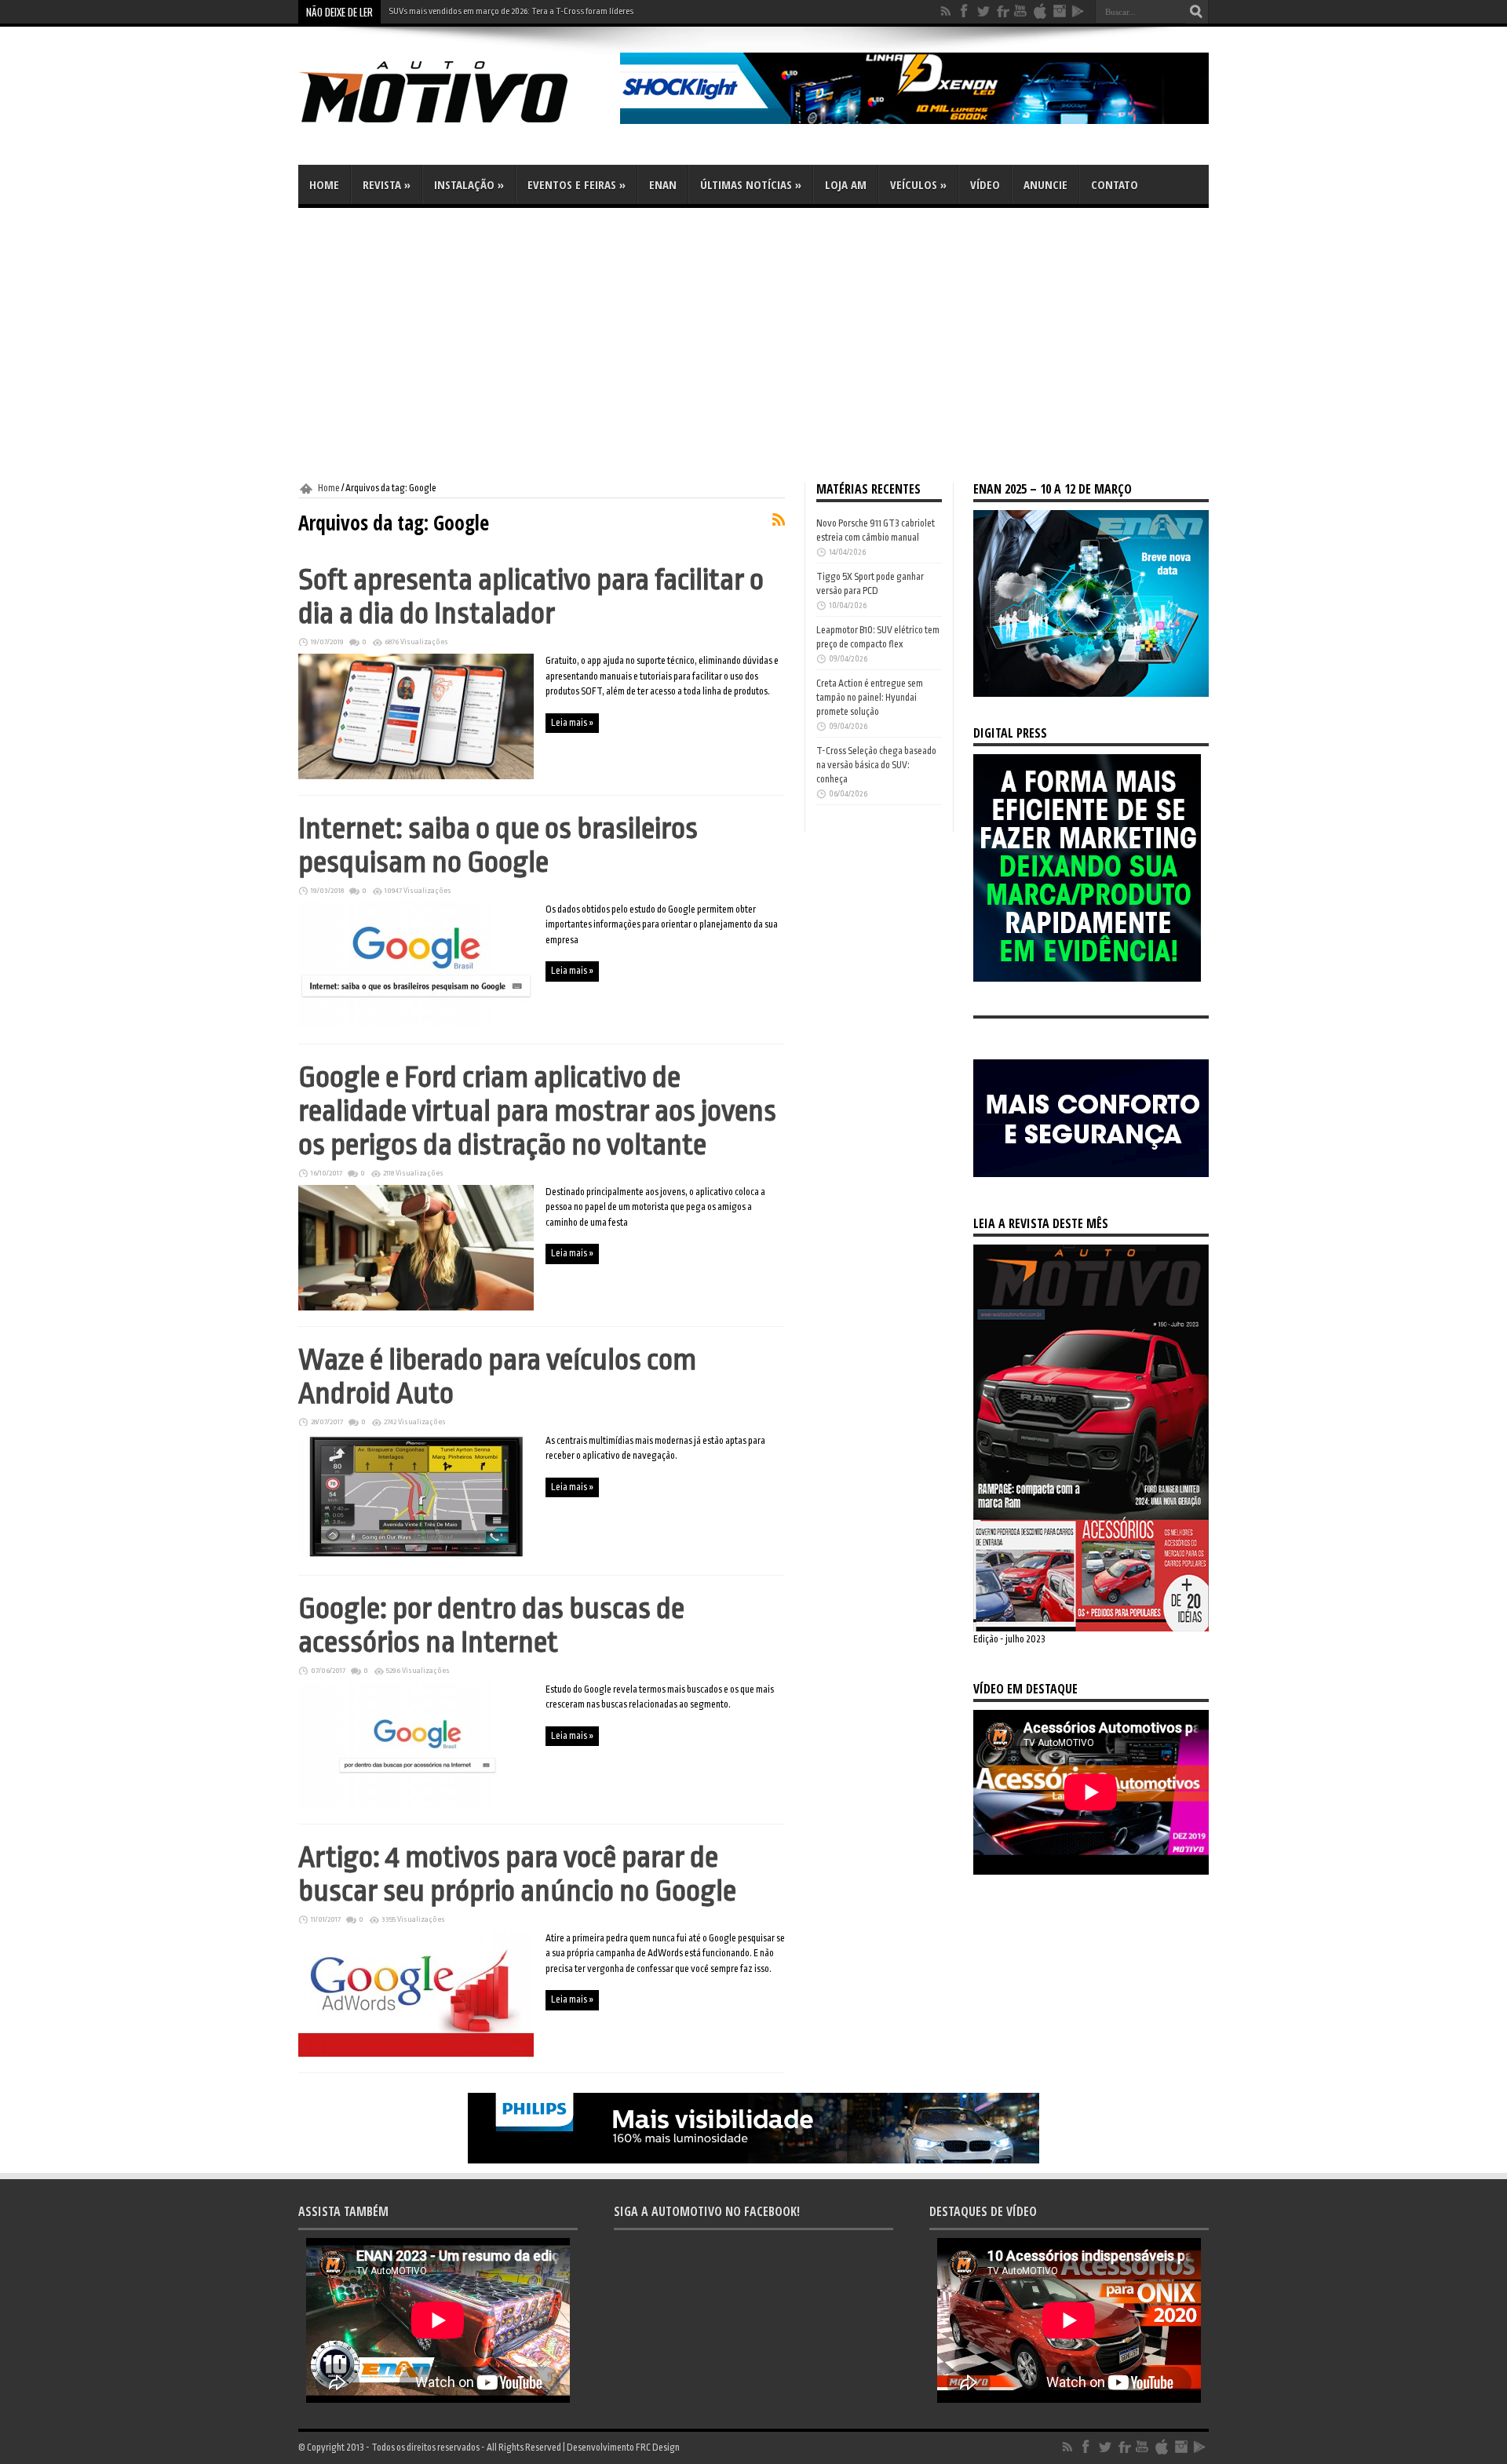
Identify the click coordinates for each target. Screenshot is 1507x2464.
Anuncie (1045, 184)
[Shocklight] (914, 121)
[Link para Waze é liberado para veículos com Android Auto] (416, 1556)
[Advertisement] (753, 345)
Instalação (469, 184)
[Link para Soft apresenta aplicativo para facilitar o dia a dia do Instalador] (416, 776)
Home (324, 184)
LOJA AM (846, 184)
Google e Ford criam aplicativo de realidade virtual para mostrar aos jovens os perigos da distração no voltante (537, 1111)
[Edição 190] (1091, 1628)
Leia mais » (572, 723)
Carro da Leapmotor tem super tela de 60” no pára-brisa (490, 11)
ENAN (663, 184)
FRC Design (658, 2448)
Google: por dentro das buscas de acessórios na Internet (491, 1625)
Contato (1115, 184)
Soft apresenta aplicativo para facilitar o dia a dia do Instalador (531, 596)
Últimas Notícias (751, 184)
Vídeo (985, 184)
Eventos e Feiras (577, 184)
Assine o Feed (779, 519)
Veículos (918, 184)
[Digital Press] (1087, 979)
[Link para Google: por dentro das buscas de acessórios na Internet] (416, 1805)
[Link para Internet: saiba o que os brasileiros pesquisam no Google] (416, 1025)
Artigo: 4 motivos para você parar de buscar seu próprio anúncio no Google (517, 1874)
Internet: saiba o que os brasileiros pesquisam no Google (498, 845)
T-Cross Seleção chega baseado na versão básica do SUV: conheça (876, 765)
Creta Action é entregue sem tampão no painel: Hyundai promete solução (870, 698)
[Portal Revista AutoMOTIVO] (455, 126)
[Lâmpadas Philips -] (753, 2160)
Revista (387, 184)
